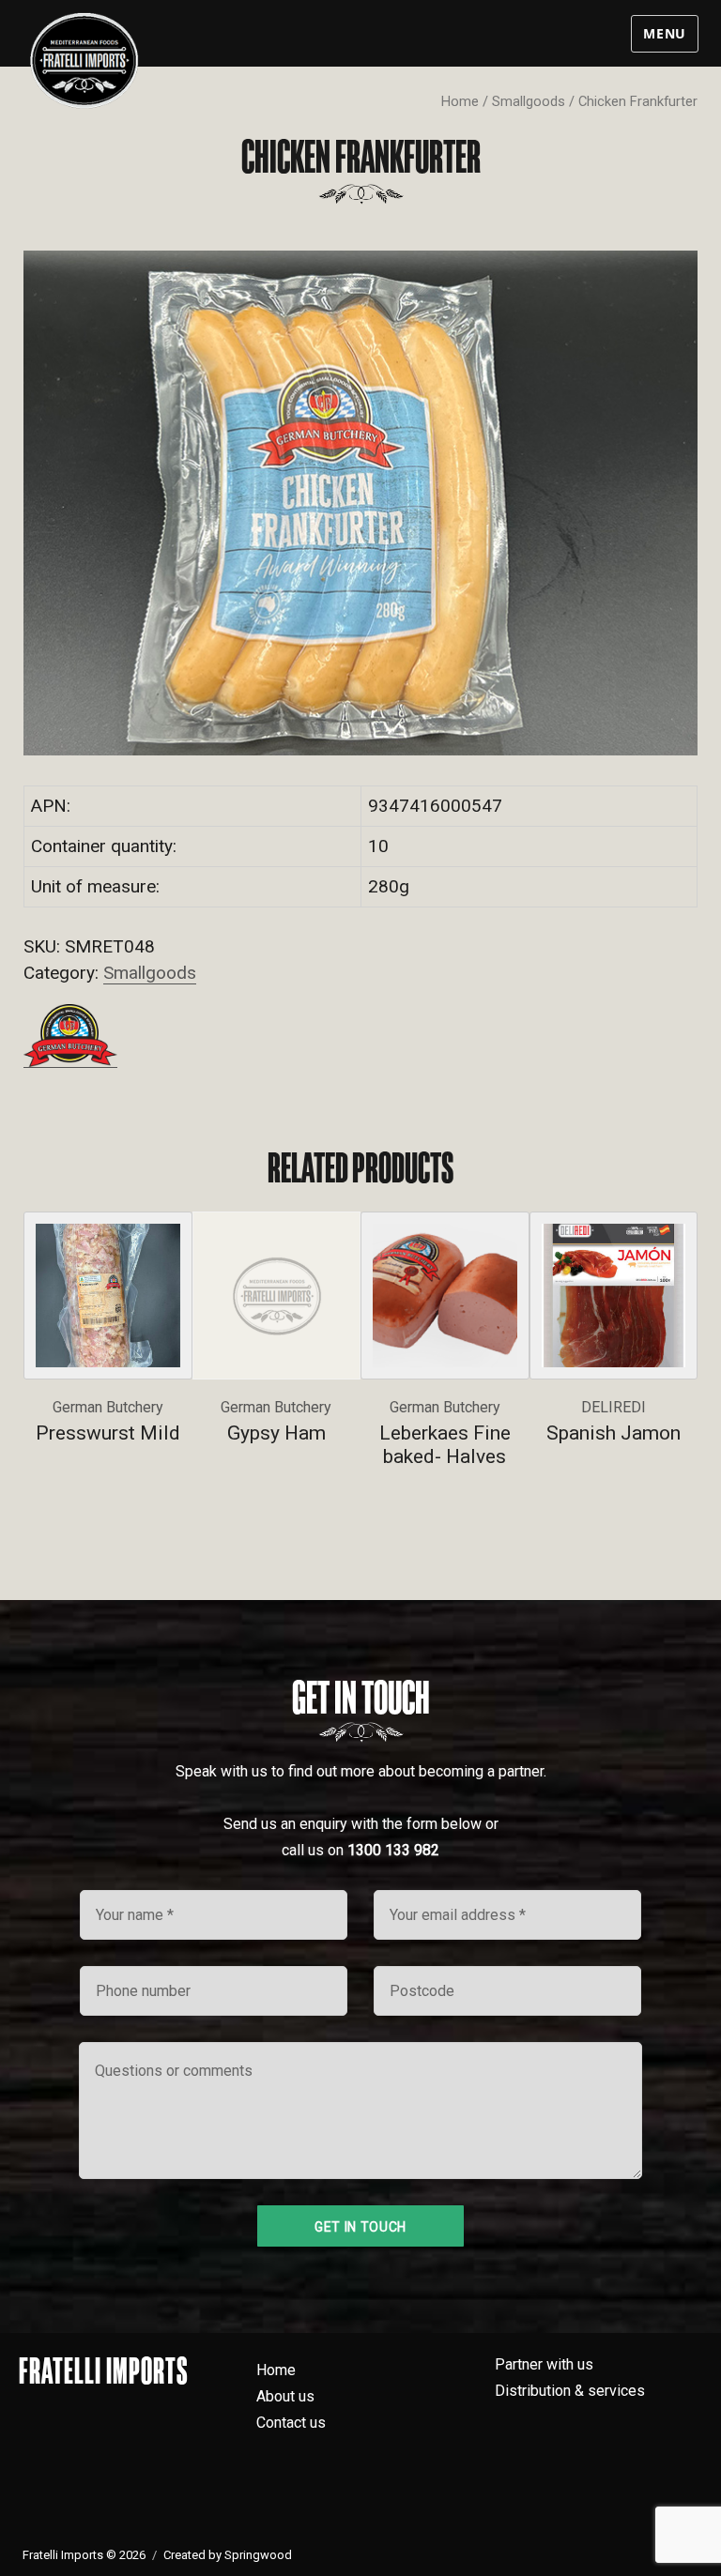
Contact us (291, 2423)
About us (285, 2396)
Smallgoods (529, 101)
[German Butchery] (70, 1036)
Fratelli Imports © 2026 (84, 2555)
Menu (665, 33)
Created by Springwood (228, 2555)
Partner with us (544, 2364)
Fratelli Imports (104, 2370)
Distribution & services (570, 2391)
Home (460, 101)
